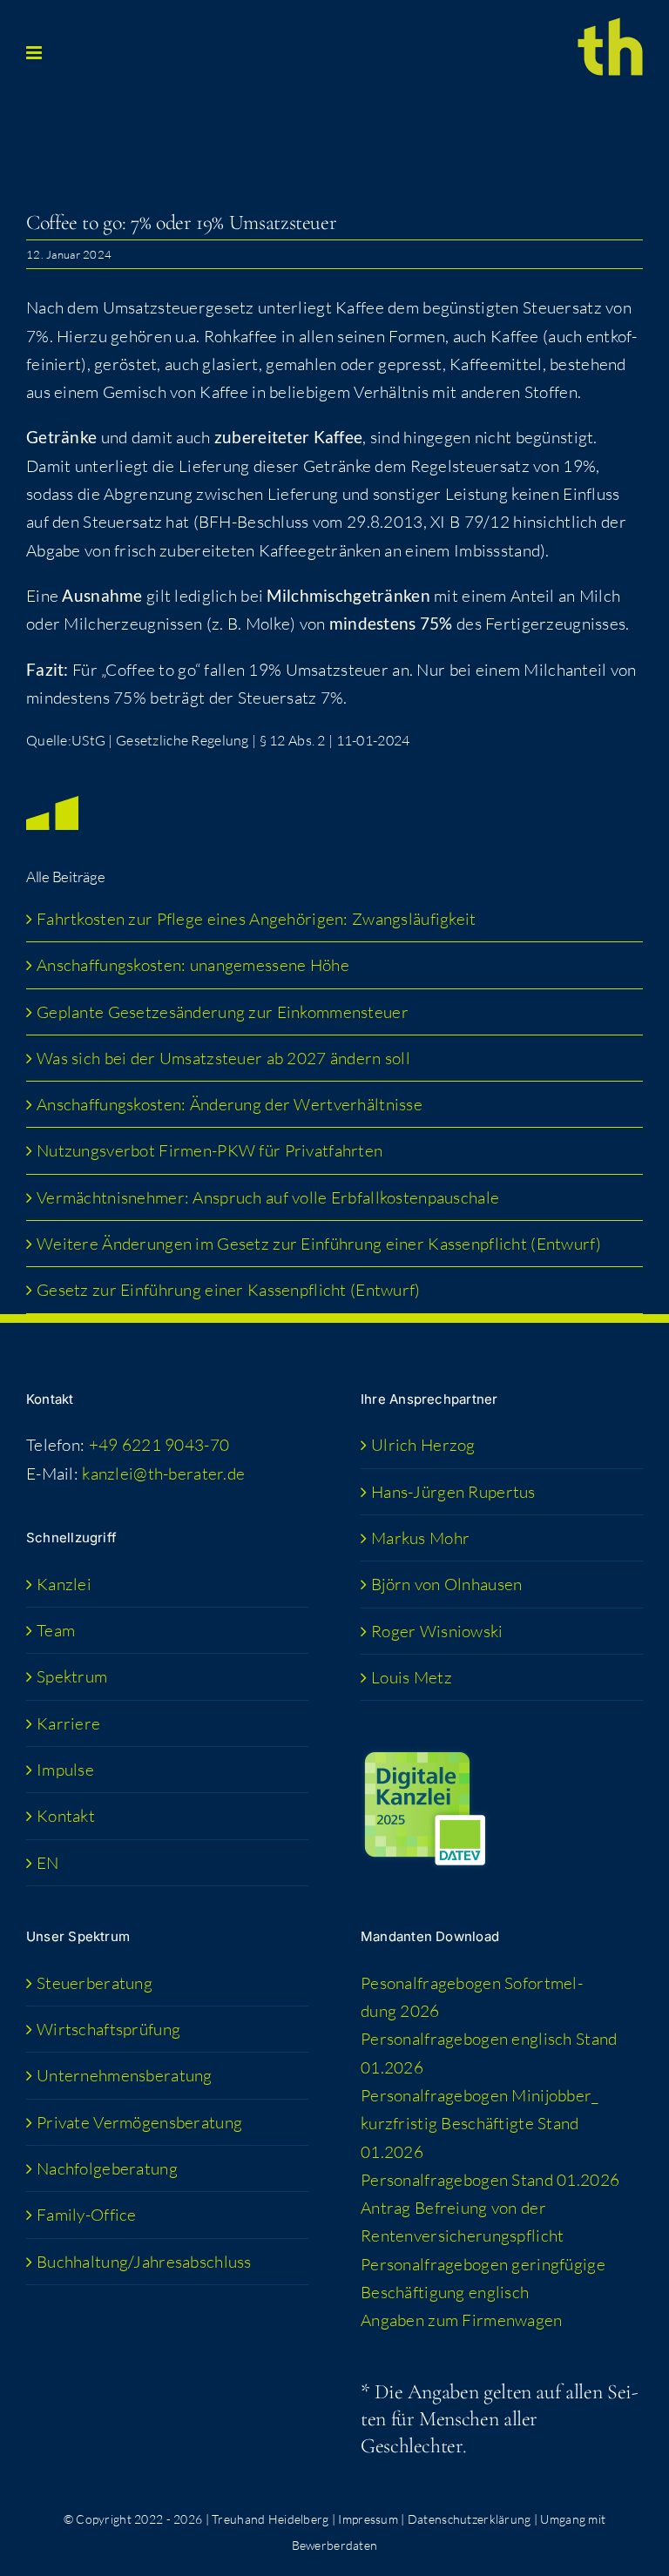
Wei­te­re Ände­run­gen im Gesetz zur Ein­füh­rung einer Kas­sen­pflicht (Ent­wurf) (319, 1244)
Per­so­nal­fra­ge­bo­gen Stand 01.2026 (490, 2180)
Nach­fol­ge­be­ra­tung (107, 2168)
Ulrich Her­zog (423, 1445)
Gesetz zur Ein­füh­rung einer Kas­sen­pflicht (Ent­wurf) (229, 1290)
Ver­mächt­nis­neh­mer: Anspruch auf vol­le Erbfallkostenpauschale (268, 1197)
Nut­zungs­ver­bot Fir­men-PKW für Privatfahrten (209, 1150)
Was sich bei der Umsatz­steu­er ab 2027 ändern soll (223, 1058)
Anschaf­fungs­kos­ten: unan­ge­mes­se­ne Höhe (193, 965)
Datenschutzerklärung (470, 2519)
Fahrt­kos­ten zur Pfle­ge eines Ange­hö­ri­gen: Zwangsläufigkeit (258, 919)
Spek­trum (72, 1676)
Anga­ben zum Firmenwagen (462, 2320)
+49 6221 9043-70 (159, 1445)
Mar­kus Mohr (420, 1538)
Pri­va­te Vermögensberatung (139, 2122)
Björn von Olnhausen (446, 1584)
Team (56, 1630)
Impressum (368, 2519)
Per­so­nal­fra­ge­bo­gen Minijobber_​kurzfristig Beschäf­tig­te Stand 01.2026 (480, 2124)
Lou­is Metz (412, 1677)
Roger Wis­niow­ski (437, 1631)
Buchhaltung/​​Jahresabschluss (144, 2262)
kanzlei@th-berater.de (163, 1473)
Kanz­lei (64, 1584)
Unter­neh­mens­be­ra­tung (125, 2075)
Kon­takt (66, 1816)
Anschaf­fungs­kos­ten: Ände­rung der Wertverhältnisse (230, 1104)
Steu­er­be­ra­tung (95, 1983)
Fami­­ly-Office (87, 2215)
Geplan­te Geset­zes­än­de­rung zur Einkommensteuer (223, 1012)
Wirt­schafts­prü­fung (108, 2029)
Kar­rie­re (68, 1723)
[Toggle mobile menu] (35, 53)
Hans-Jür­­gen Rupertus (453, 1492)
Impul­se (65, 1770)
